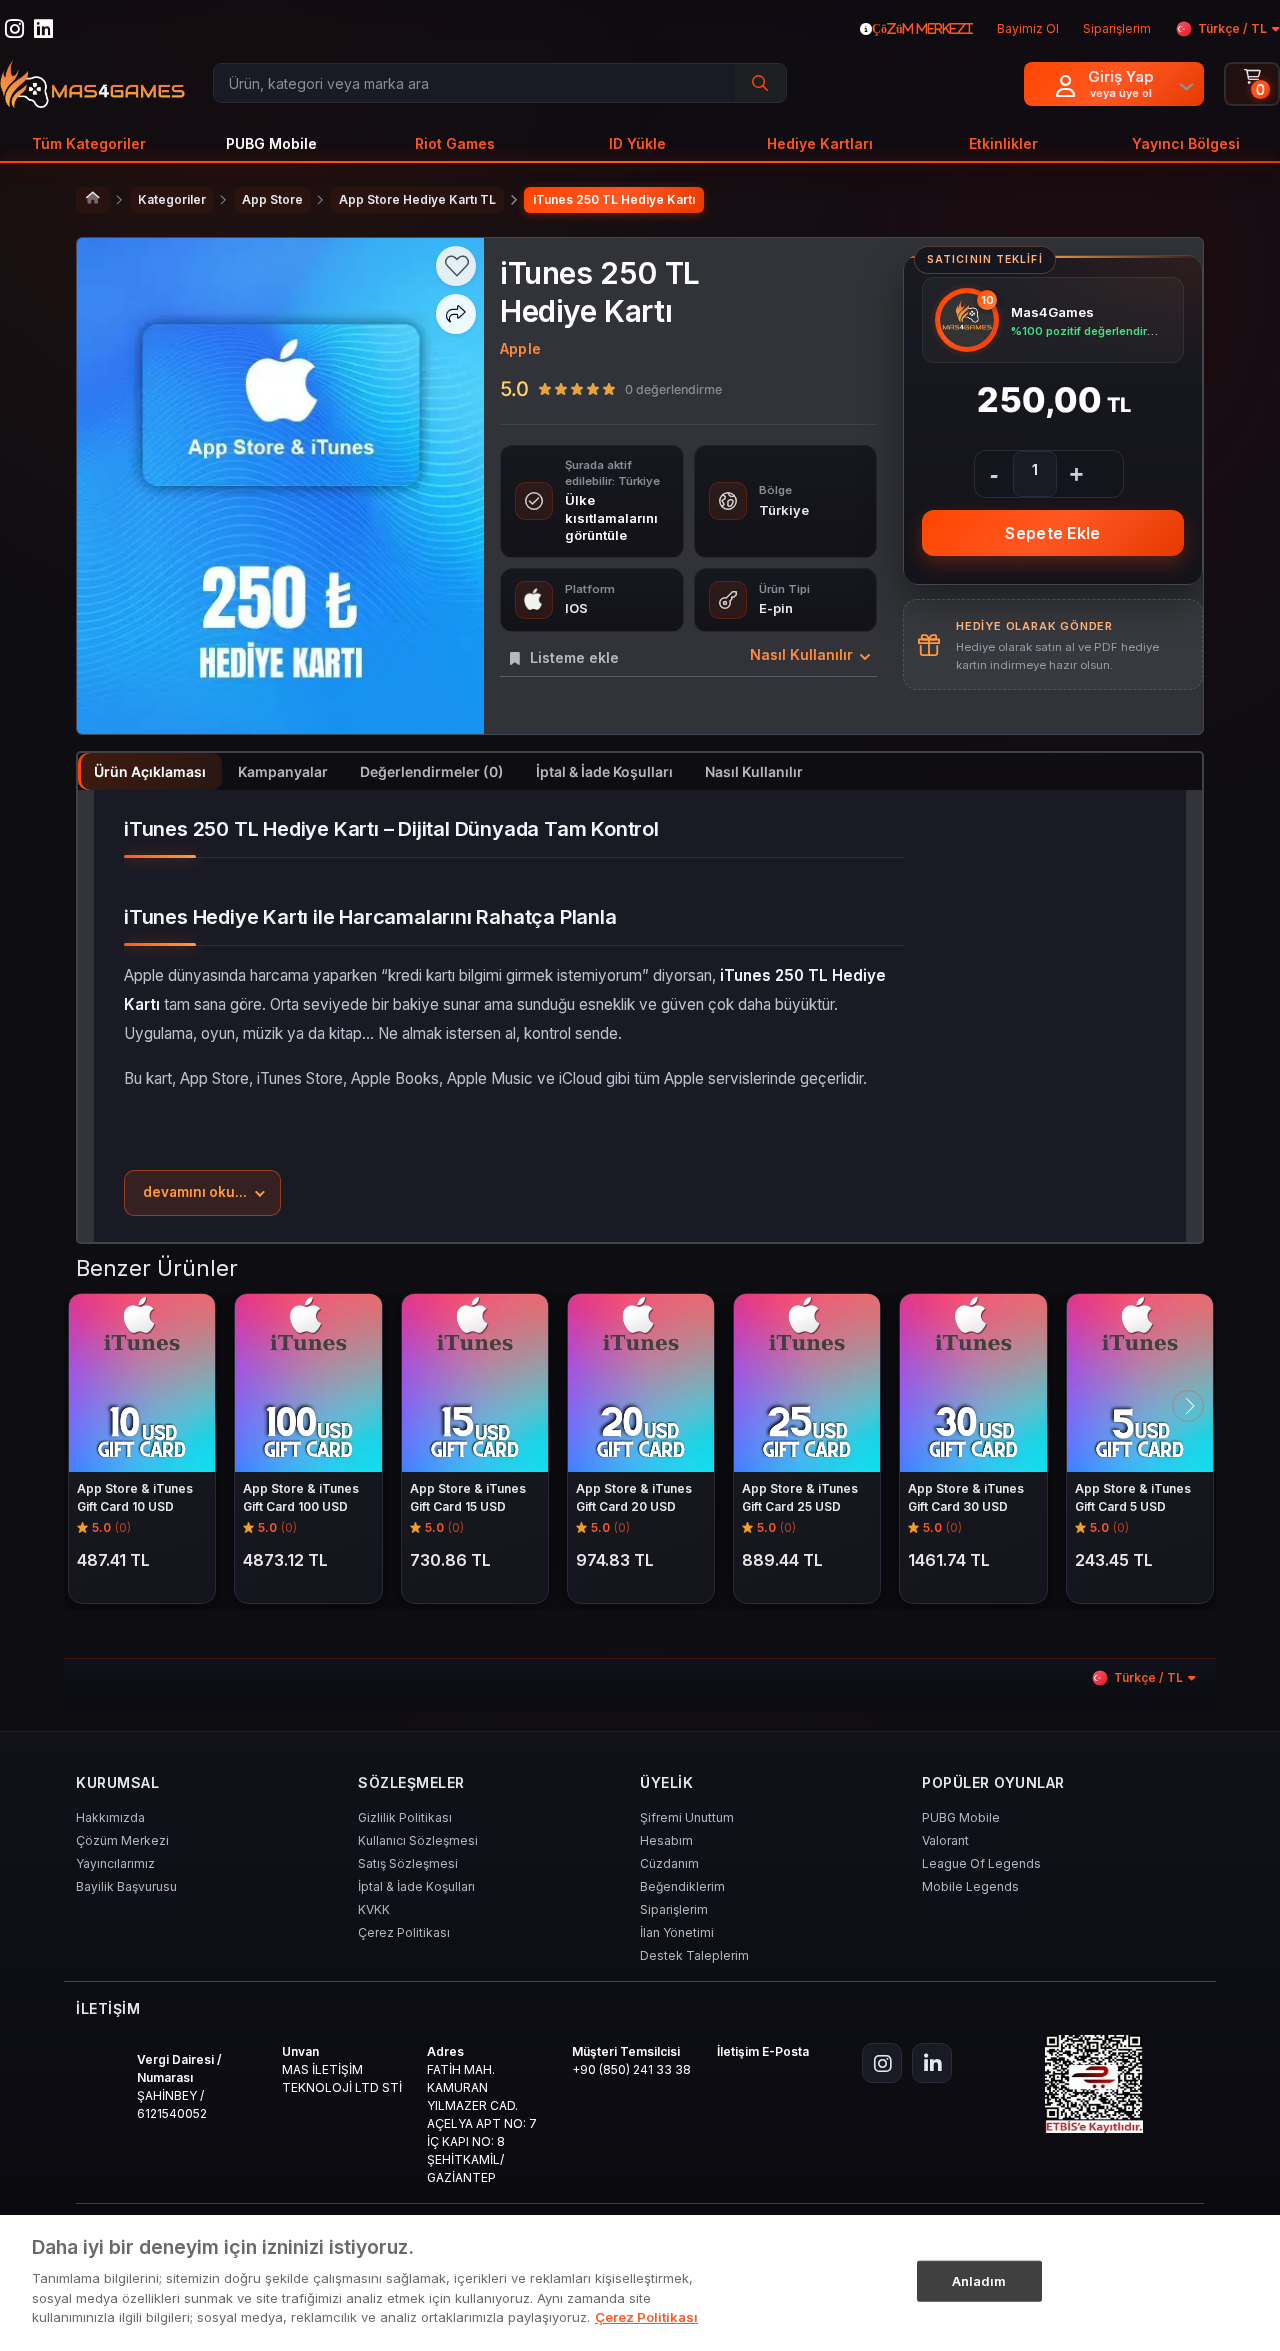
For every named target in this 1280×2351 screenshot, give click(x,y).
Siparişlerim (674, 1909)
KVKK (374, 1909)
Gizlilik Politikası (405, 1817)
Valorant (945, 1840)
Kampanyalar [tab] (283, 771)
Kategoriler (172, 199)
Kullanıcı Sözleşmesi (418, 1840)
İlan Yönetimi (677, 1932)
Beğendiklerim (682, 1886)
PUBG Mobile (961, 1817)
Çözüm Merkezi (122, 1840)
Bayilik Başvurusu (126, 1886)
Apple (520, 348)
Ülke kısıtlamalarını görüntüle (611, 517)
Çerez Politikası (404, 1932)
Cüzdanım (669, 1863)
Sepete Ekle (1052, 533)
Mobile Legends (970, 1886)
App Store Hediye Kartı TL (417, 199)
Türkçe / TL (1232, 28)
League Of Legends (981, 1863)
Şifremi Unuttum (687, 1817)
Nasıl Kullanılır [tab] (754, 771)
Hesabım (666, 1840)
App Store (272, 199)
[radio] (545, 389)
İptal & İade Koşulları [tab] (604, 771)
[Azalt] (994, 474)
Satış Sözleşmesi (408, 1863)
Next (1188, 1406)
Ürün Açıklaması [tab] (150, 771)
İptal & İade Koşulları (416, 1886)
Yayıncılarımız (115, 1863)
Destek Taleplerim (694, 1955)
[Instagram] (882, 2063)
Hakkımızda (110, 1817)
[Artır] (1076, 474)
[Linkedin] (932, 2063)
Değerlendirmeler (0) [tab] (432, 771)
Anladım (979, 2280)
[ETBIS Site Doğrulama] (1094, 2084)
